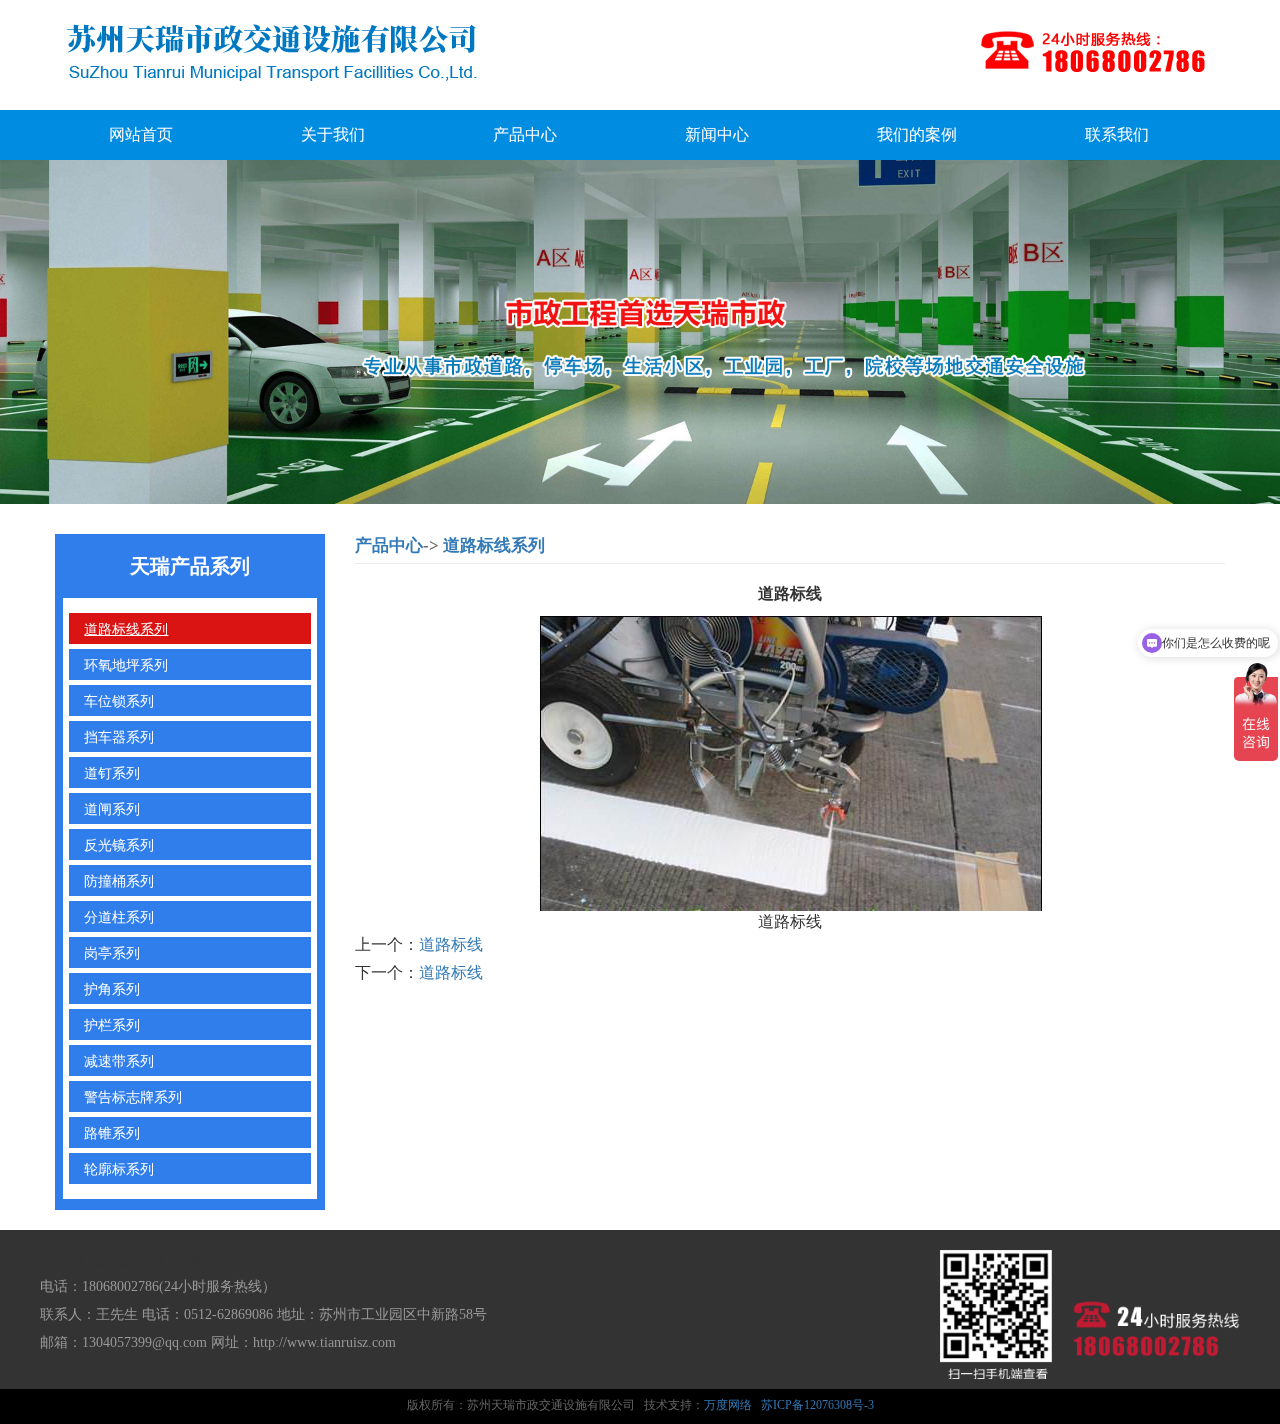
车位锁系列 (119, 700)
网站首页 (141, 134)
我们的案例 (917, 134)
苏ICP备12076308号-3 (817, 1405)
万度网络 (728, 1405)
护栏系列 (112, 1024)
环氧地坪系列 (126, 664)
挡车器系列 (119, 736)
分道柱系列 (119, 916)
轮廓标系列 (119, 1168)
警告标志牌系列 (133, 1096)
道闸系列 (112, 808)
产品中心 (525, 134)
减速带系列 (119, 1060)
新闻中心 (717, 134)
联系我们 (1117, 134)
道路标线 (451, 944)
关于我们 (333, 134)
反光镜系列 (119, 844)
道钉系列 (112, 772)
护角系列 (112, 988)
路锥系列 (112, 1132)
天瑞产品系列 (190, 566)
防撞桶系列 (119, 880)
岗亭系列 (112, 952)
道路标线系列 (126, 628)
